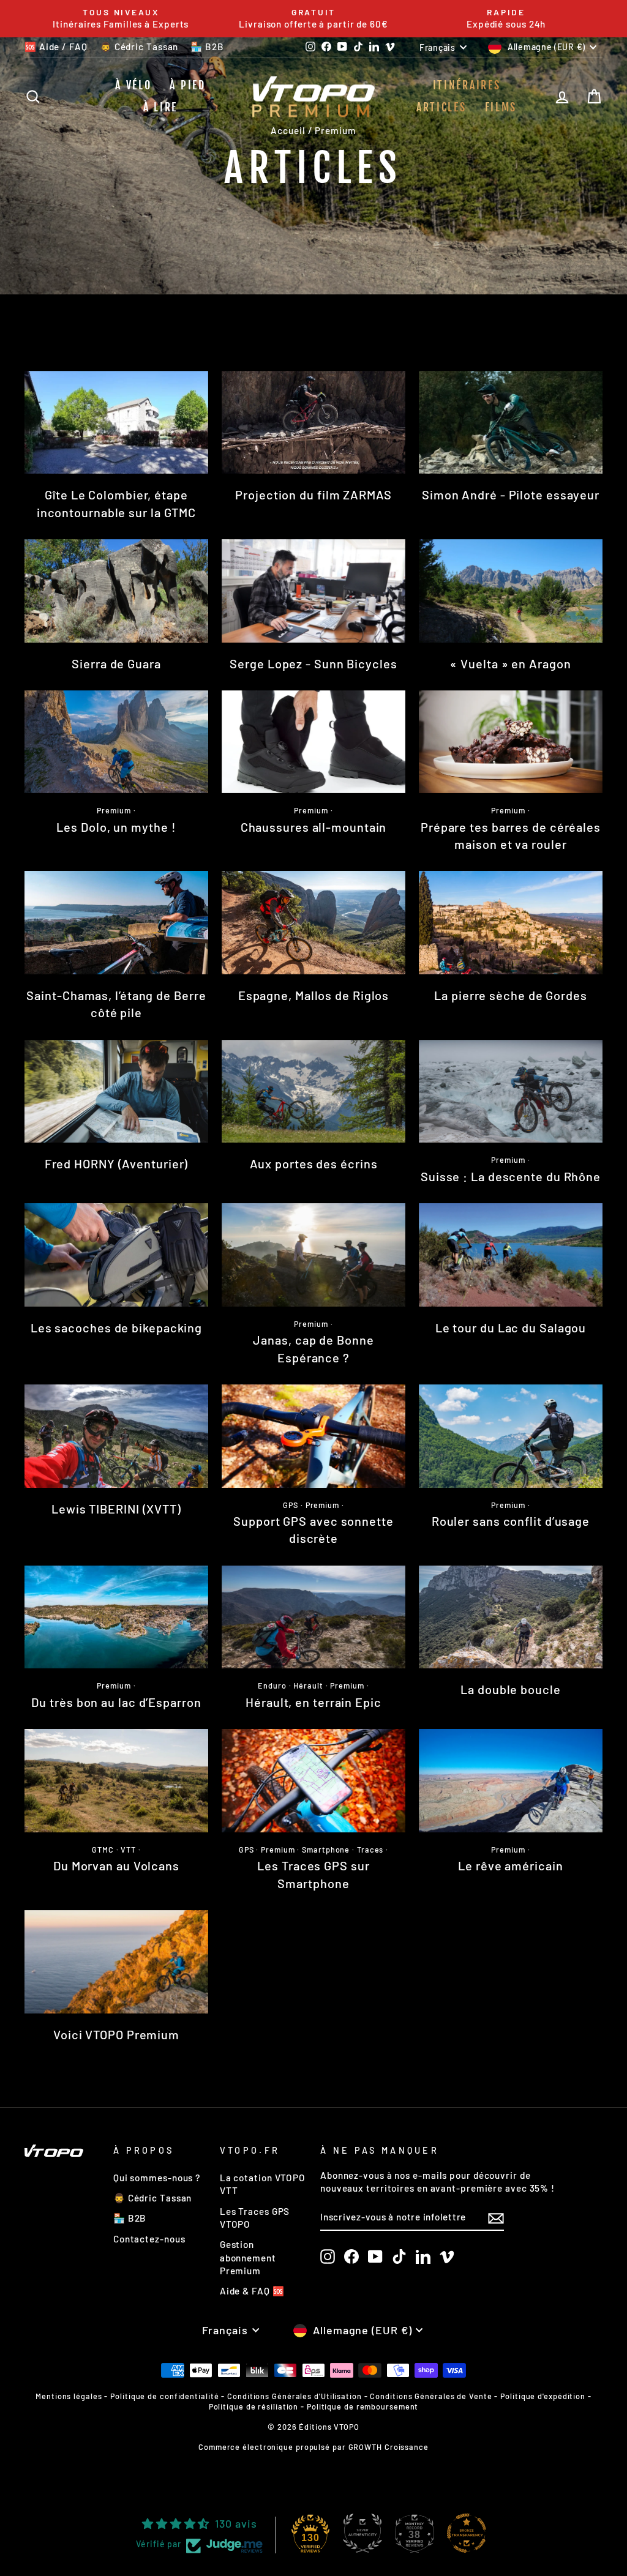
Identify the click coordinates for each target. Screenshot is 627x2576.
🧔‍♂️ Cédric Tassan (139, 47)
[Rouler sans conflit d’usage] (511, 1436)
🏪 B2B (207, 47)
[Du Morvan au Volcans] (116, 1781)
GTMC (103, 1850)
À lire (160, 107)
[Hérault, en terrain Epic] (313, 1617)
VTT (128, 1850)
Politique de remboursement (362, 2406)
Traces (370, 1850)
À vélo (133, 85)
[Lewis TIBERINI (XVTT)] (116, 1436)
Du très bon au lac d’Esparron (116, 1702)
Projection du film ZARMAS (313, 495)
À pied (187, 85)
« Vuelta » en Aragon (510, 663)
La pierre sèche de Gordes (511, 995)
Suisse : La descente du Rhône (511, 1176)
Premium (114, 810)
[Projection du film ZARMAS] (313, 423)
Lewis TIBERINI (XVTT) (116, 1509)
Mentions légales (69, 2396)
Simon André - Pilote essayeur (511, 495)
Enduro (272, 1686)
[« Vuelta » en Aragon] (511, 591)
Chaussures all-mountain (314, 827)
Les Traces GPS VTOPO (255, 2218)
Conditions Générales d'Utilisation (295, 2396)
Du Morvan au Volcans (116, 1865)
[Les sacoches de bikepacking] (116, 1255)
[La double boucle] (511, 1617)
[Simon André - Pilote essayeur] (511, 423)
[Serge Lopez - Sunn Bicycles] (313, 591)
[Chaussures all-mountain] (313, 742)
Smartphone (326, 1850)
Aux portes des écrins (314, 1163)
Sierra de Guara (116, 663)
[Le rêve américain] (511, 1781)
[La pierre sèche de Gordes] (511, 923)
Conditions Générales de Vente (431, 2396)
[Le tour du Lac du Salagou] (511, 1255)
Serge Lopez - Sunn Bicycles (313, 663)
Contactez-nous (149, 2239)
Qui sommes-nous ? (157, 2178)
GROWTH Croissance (389, 2447)
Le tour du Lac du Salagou (511, 1327)
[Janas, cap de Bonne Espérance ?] (313, 1255)
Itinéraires (467, 85)
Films (501, 107)
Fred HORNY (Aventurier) (117, 1163)
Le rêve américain (510, 1865)
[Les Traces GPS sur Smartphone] (313, 1781)
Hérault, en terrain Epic (313, 1702)
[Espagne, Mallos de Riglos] (313, 923)
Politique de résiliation (254, 2406)
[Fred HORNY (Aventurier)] (116, 1092)
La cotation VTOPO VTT (263, 2184)
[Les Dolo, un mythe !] (116, 742)
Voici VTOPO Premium (116, 2034)
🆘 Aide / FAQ (56, 47)
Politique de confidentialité (164, 2396)
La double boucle (510, 1689)
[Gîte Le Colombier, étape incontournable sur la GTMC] (116, 423)
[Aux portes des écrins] (313, 1092)
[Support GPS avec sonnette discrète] (313, 1436)
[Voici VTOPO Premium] (116, 1962)
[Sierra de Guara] (116, 591)
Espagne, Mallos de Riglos (314, 995)
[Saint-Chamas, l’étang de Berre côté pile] (116, 923)
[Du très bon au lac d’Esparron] (116, 1617)
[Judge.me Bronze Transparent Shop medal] (467, 2533)
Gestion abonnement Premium (248, 2257)
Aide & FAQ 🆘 (252, 2291)
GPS (291, 1505)
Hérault (308, 1686)
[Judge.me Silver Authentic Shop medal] (362, 2533)
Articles (441, 107)
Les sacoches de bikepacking (116, 1327)
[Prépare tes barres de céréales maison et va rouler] (511, 742)
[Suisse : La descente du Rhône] (511, 1092)
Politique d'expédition (543, 2396)
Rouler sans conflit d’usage (511, 1521)
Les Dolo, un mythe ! (116, 827)
